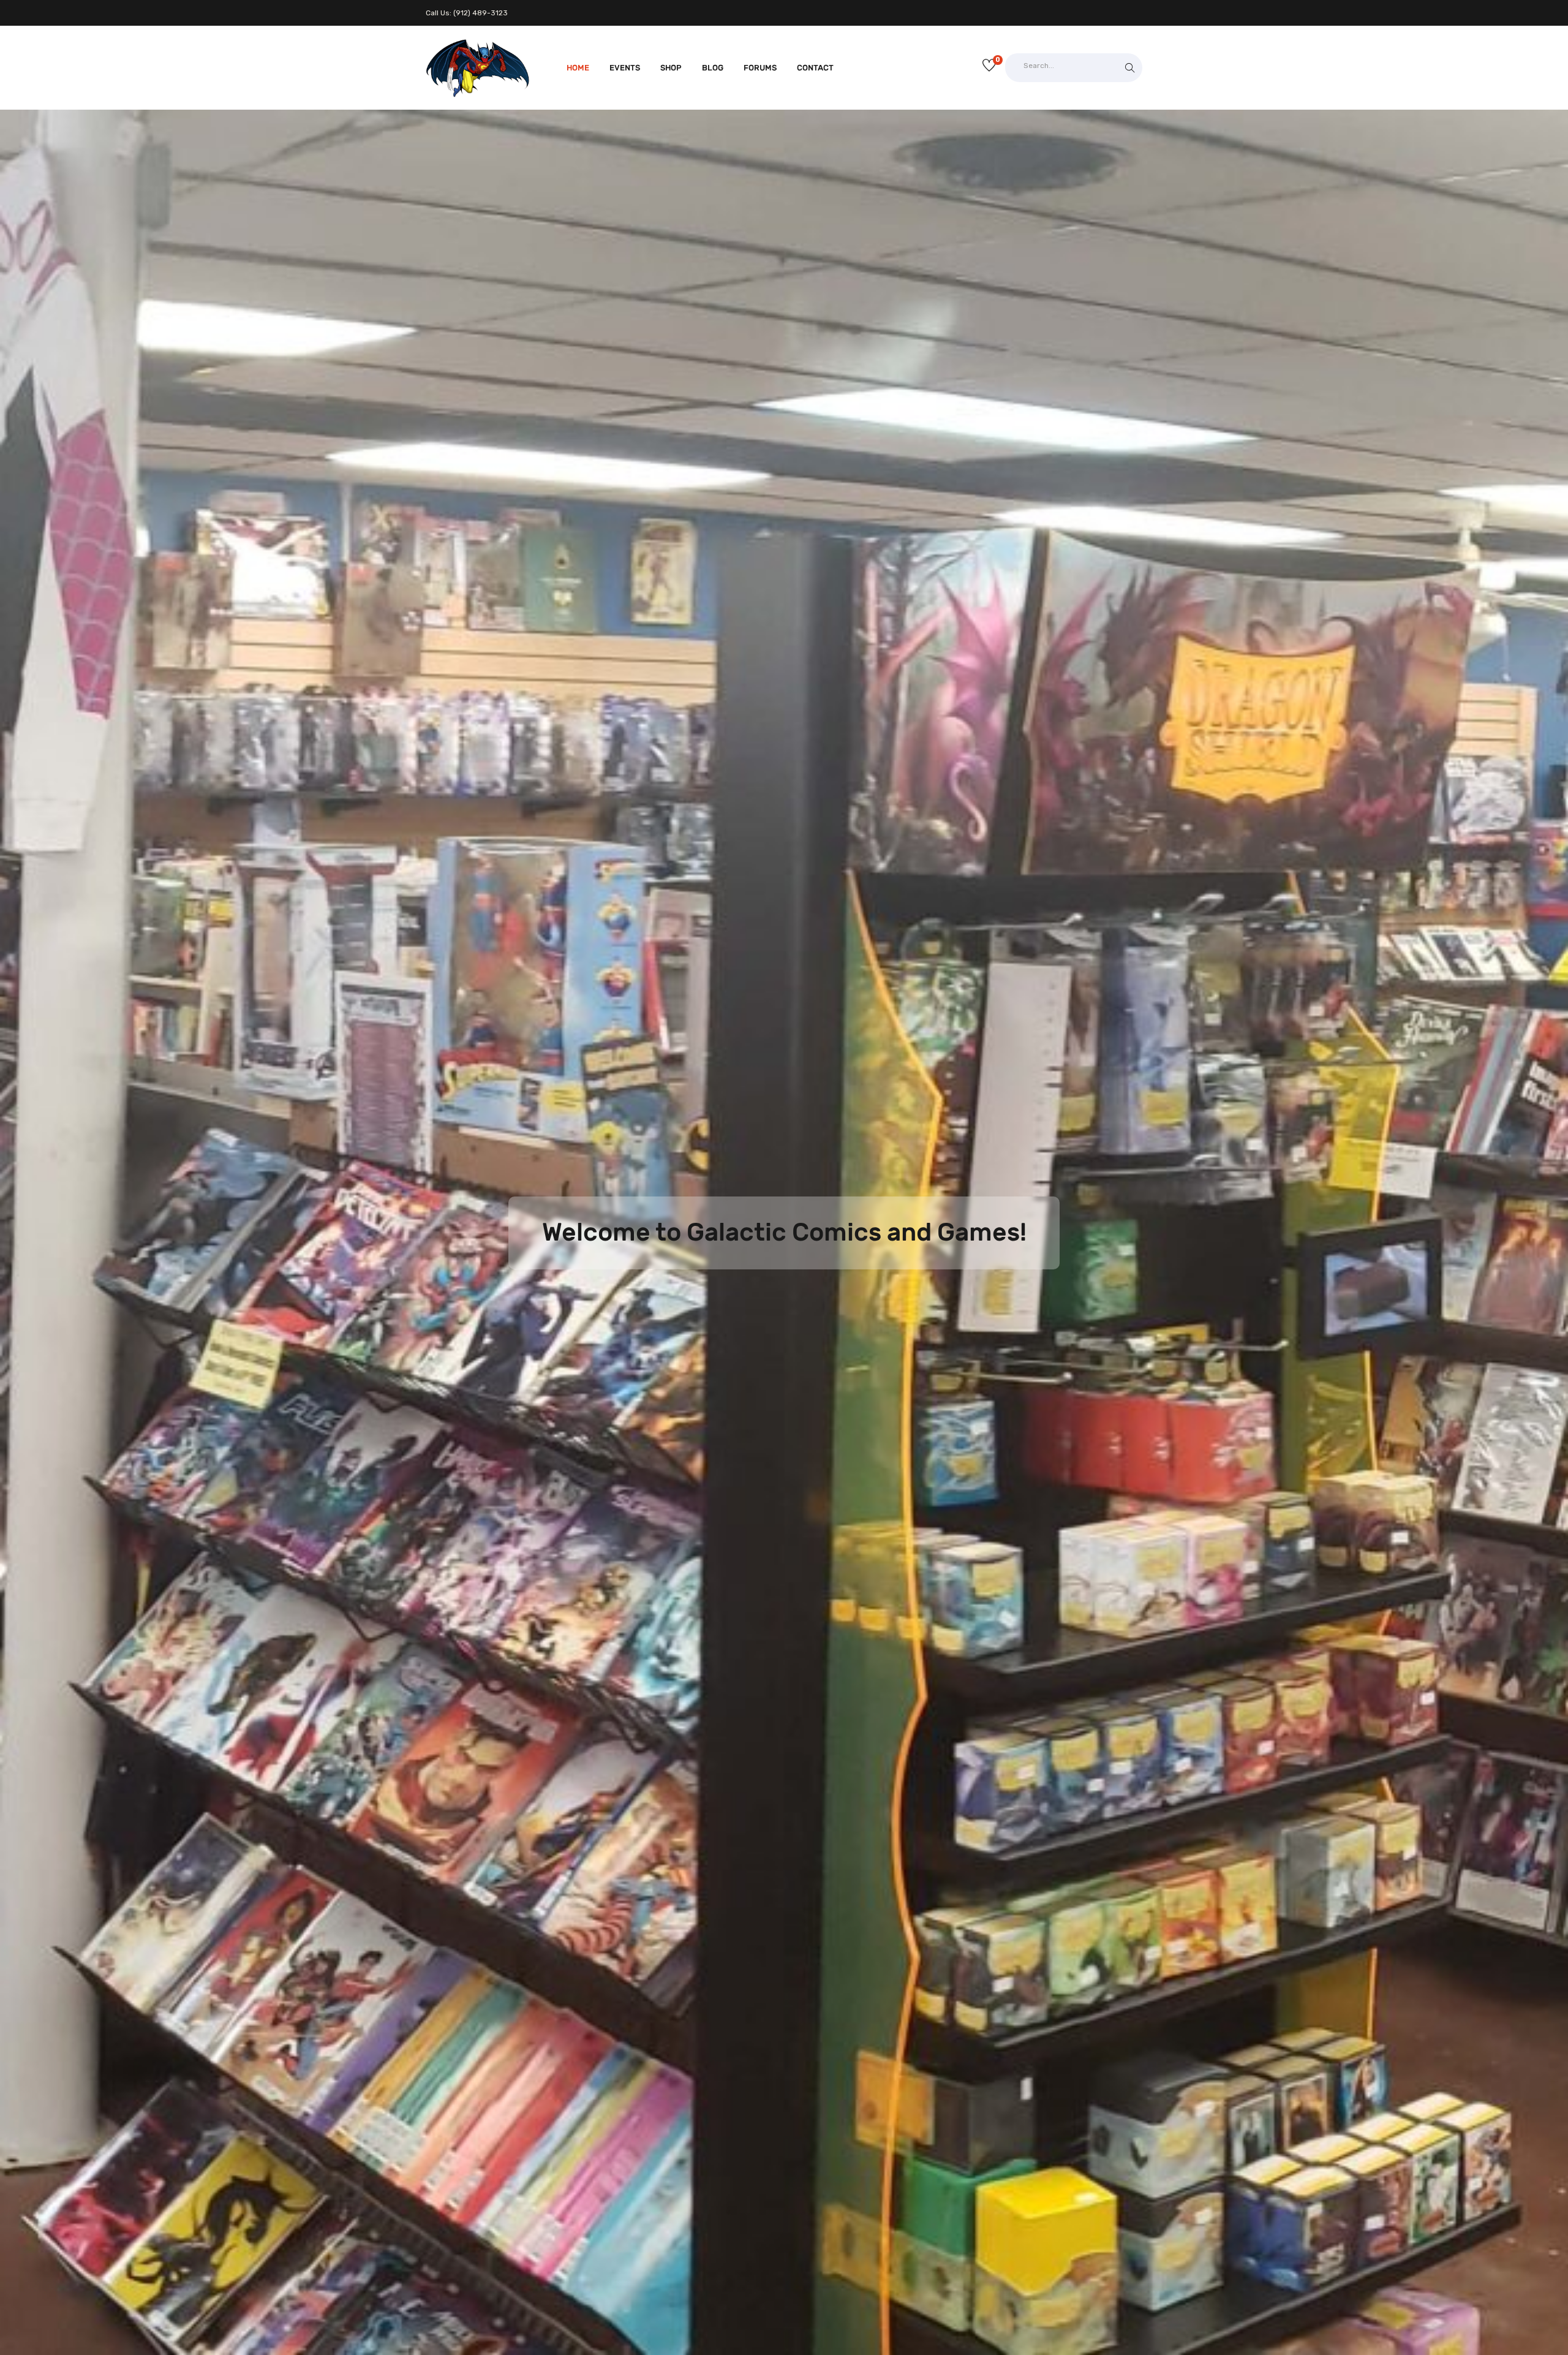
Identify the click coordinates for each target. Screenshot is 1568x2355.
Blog (713, 68)
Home (578, 68)
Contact (815, 68)
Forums (760, 68)
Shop (671, 68)
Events (625, 68)
